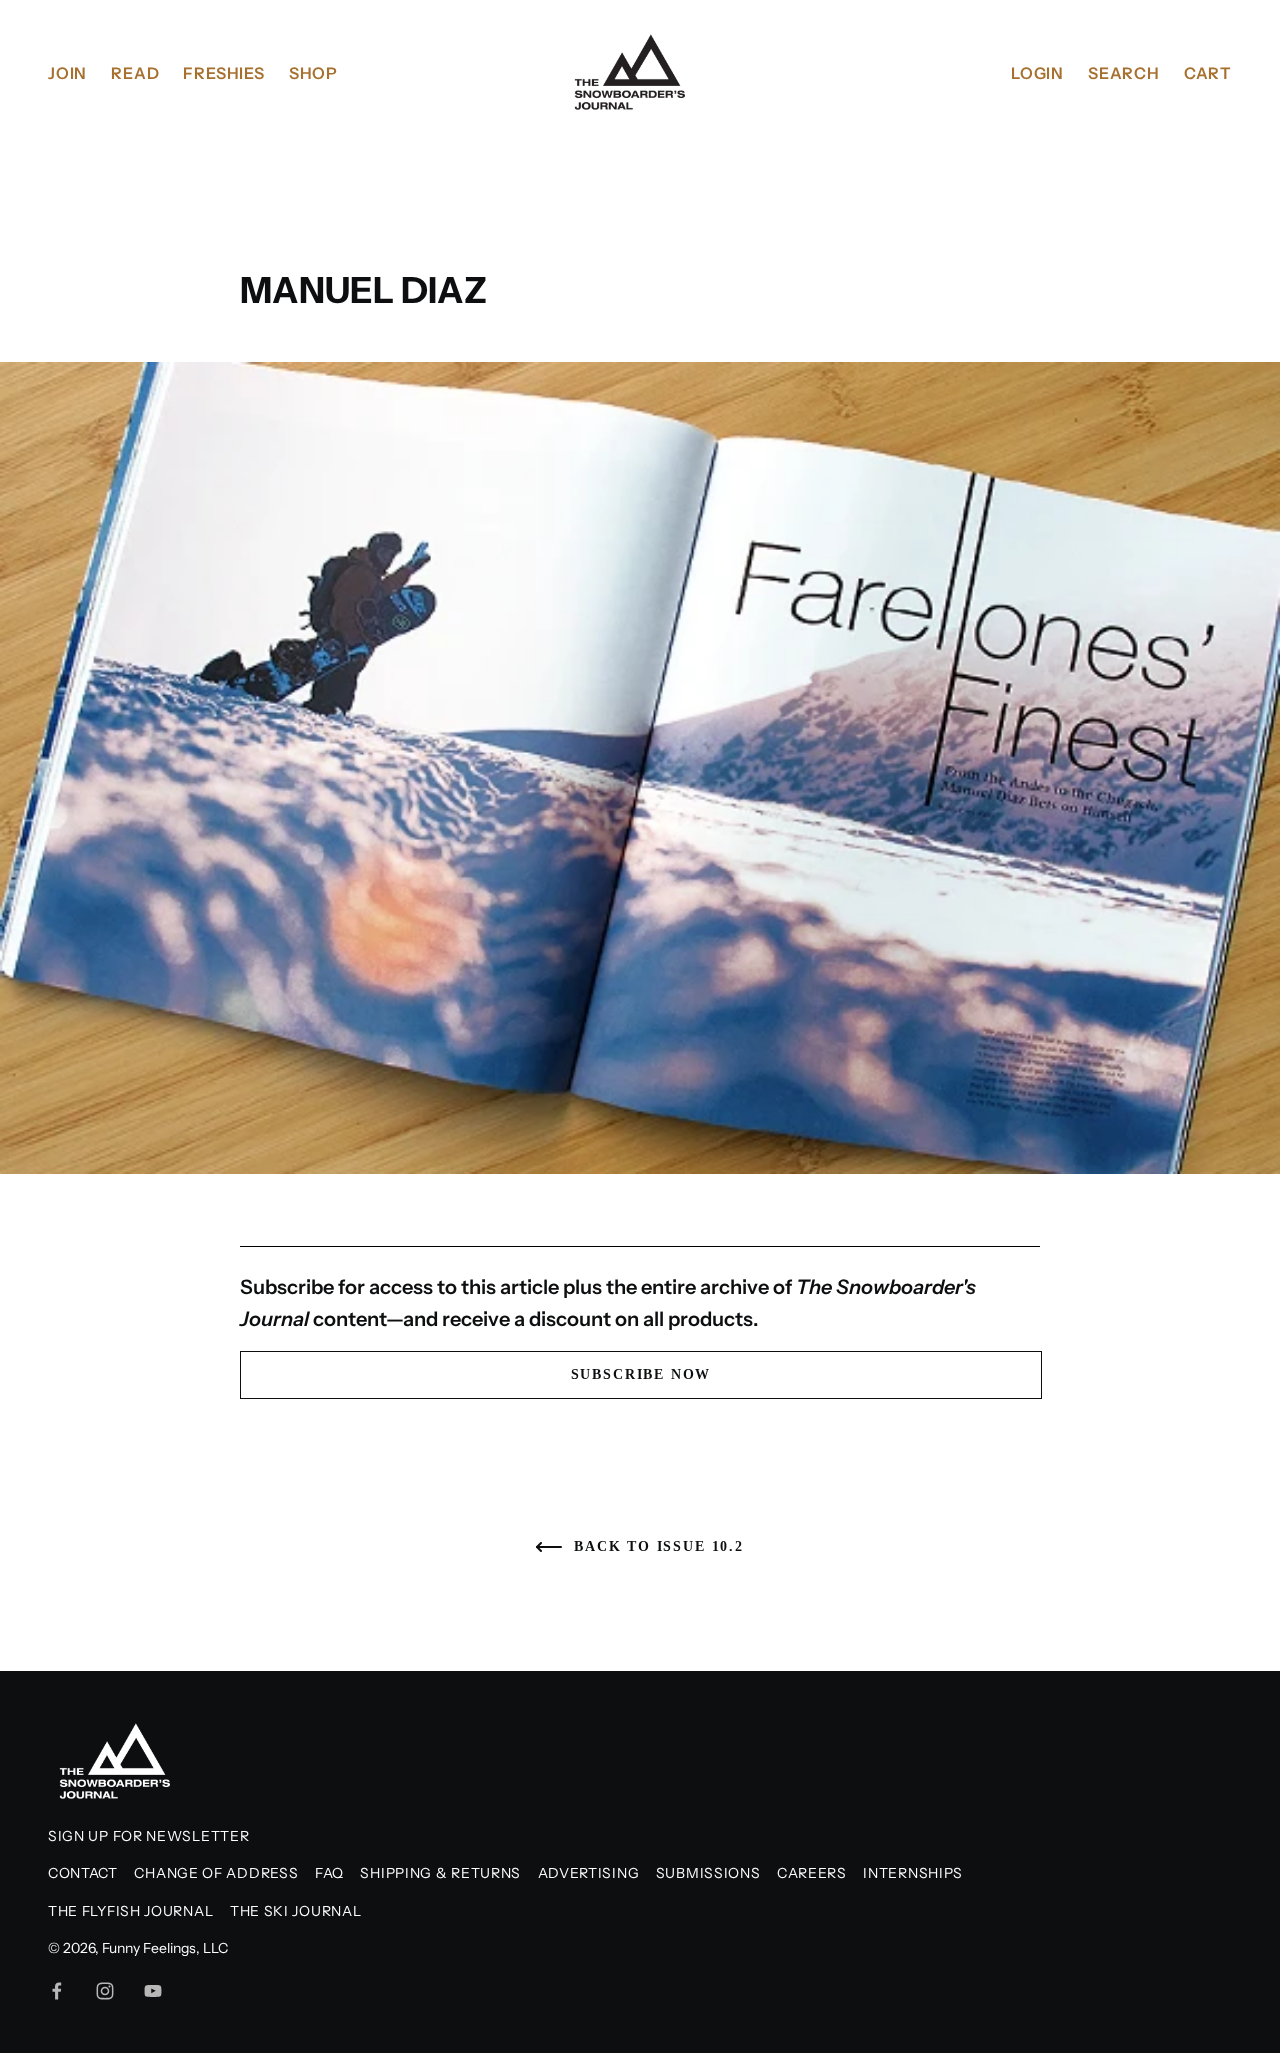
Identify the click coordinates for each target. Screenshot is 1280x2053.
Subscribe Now (641, 1374)
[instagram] (105, 1991)
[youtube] (153, 1991)
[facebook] (57, 1991)
